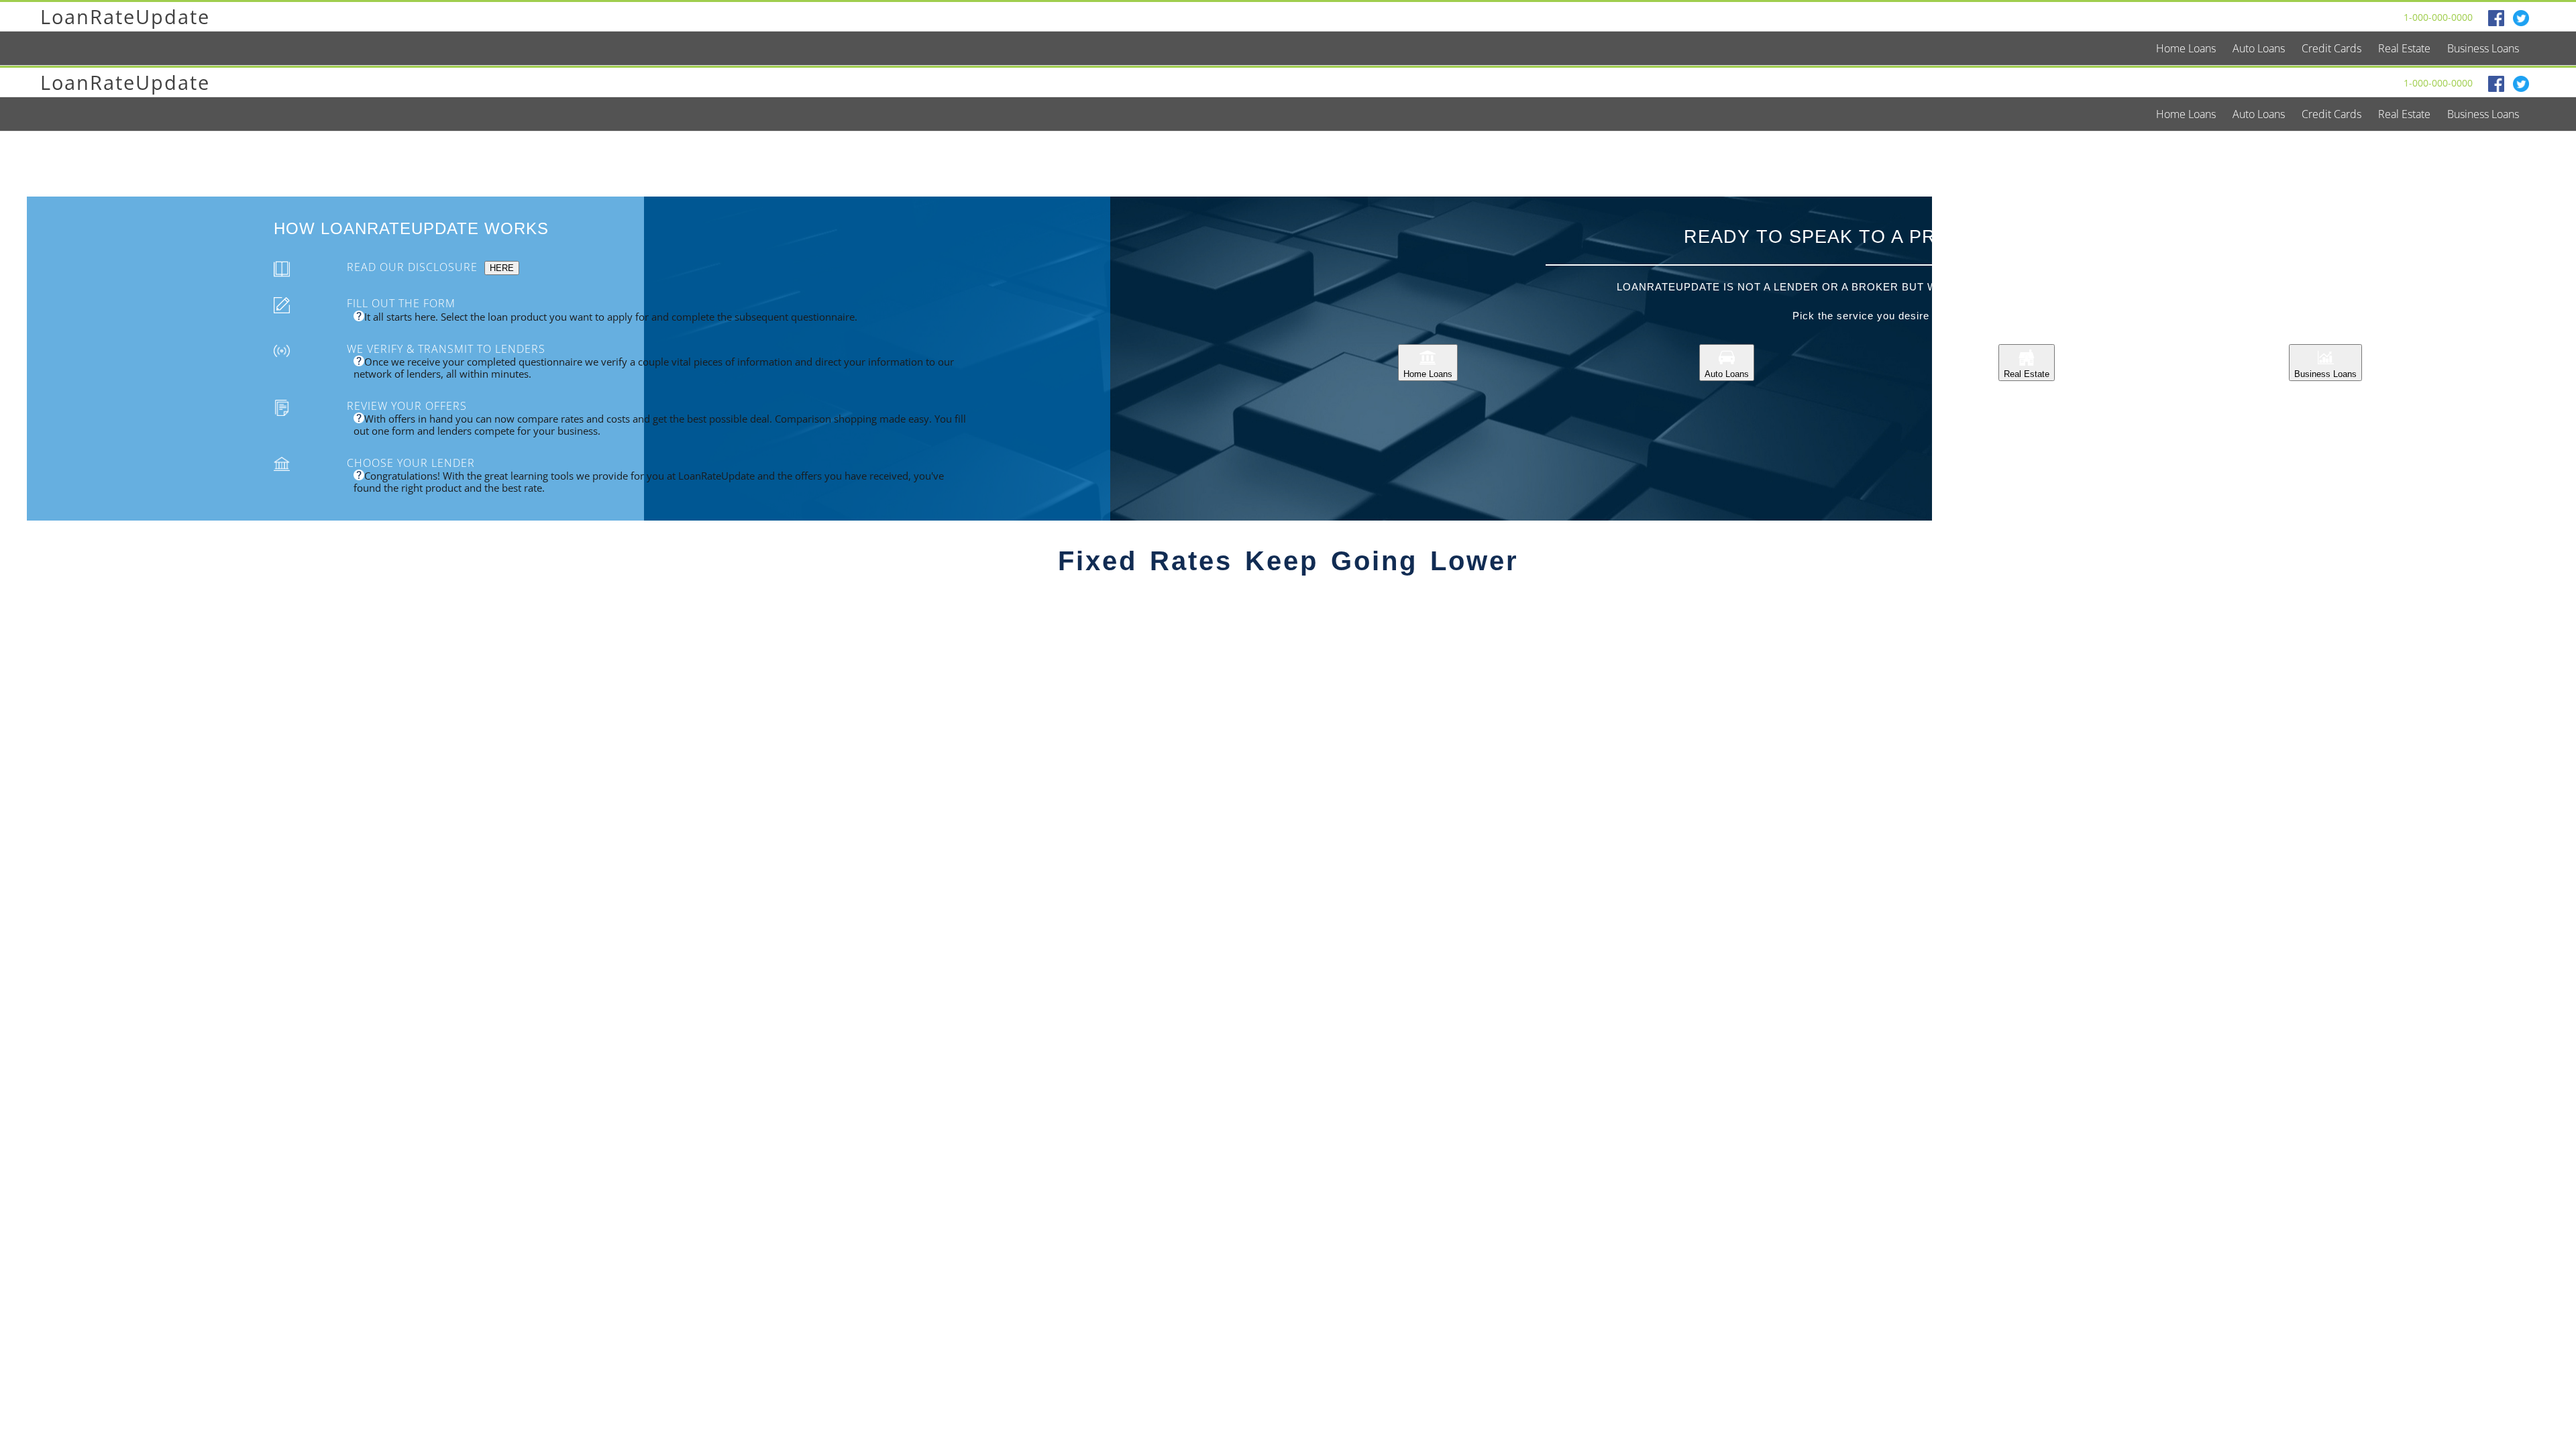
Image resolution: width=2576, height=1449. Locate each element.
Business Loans (2325, 374)
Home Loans (1428, 374)
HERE (502, 268)
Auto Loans (1727, 374)
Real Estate (2027, 374)
